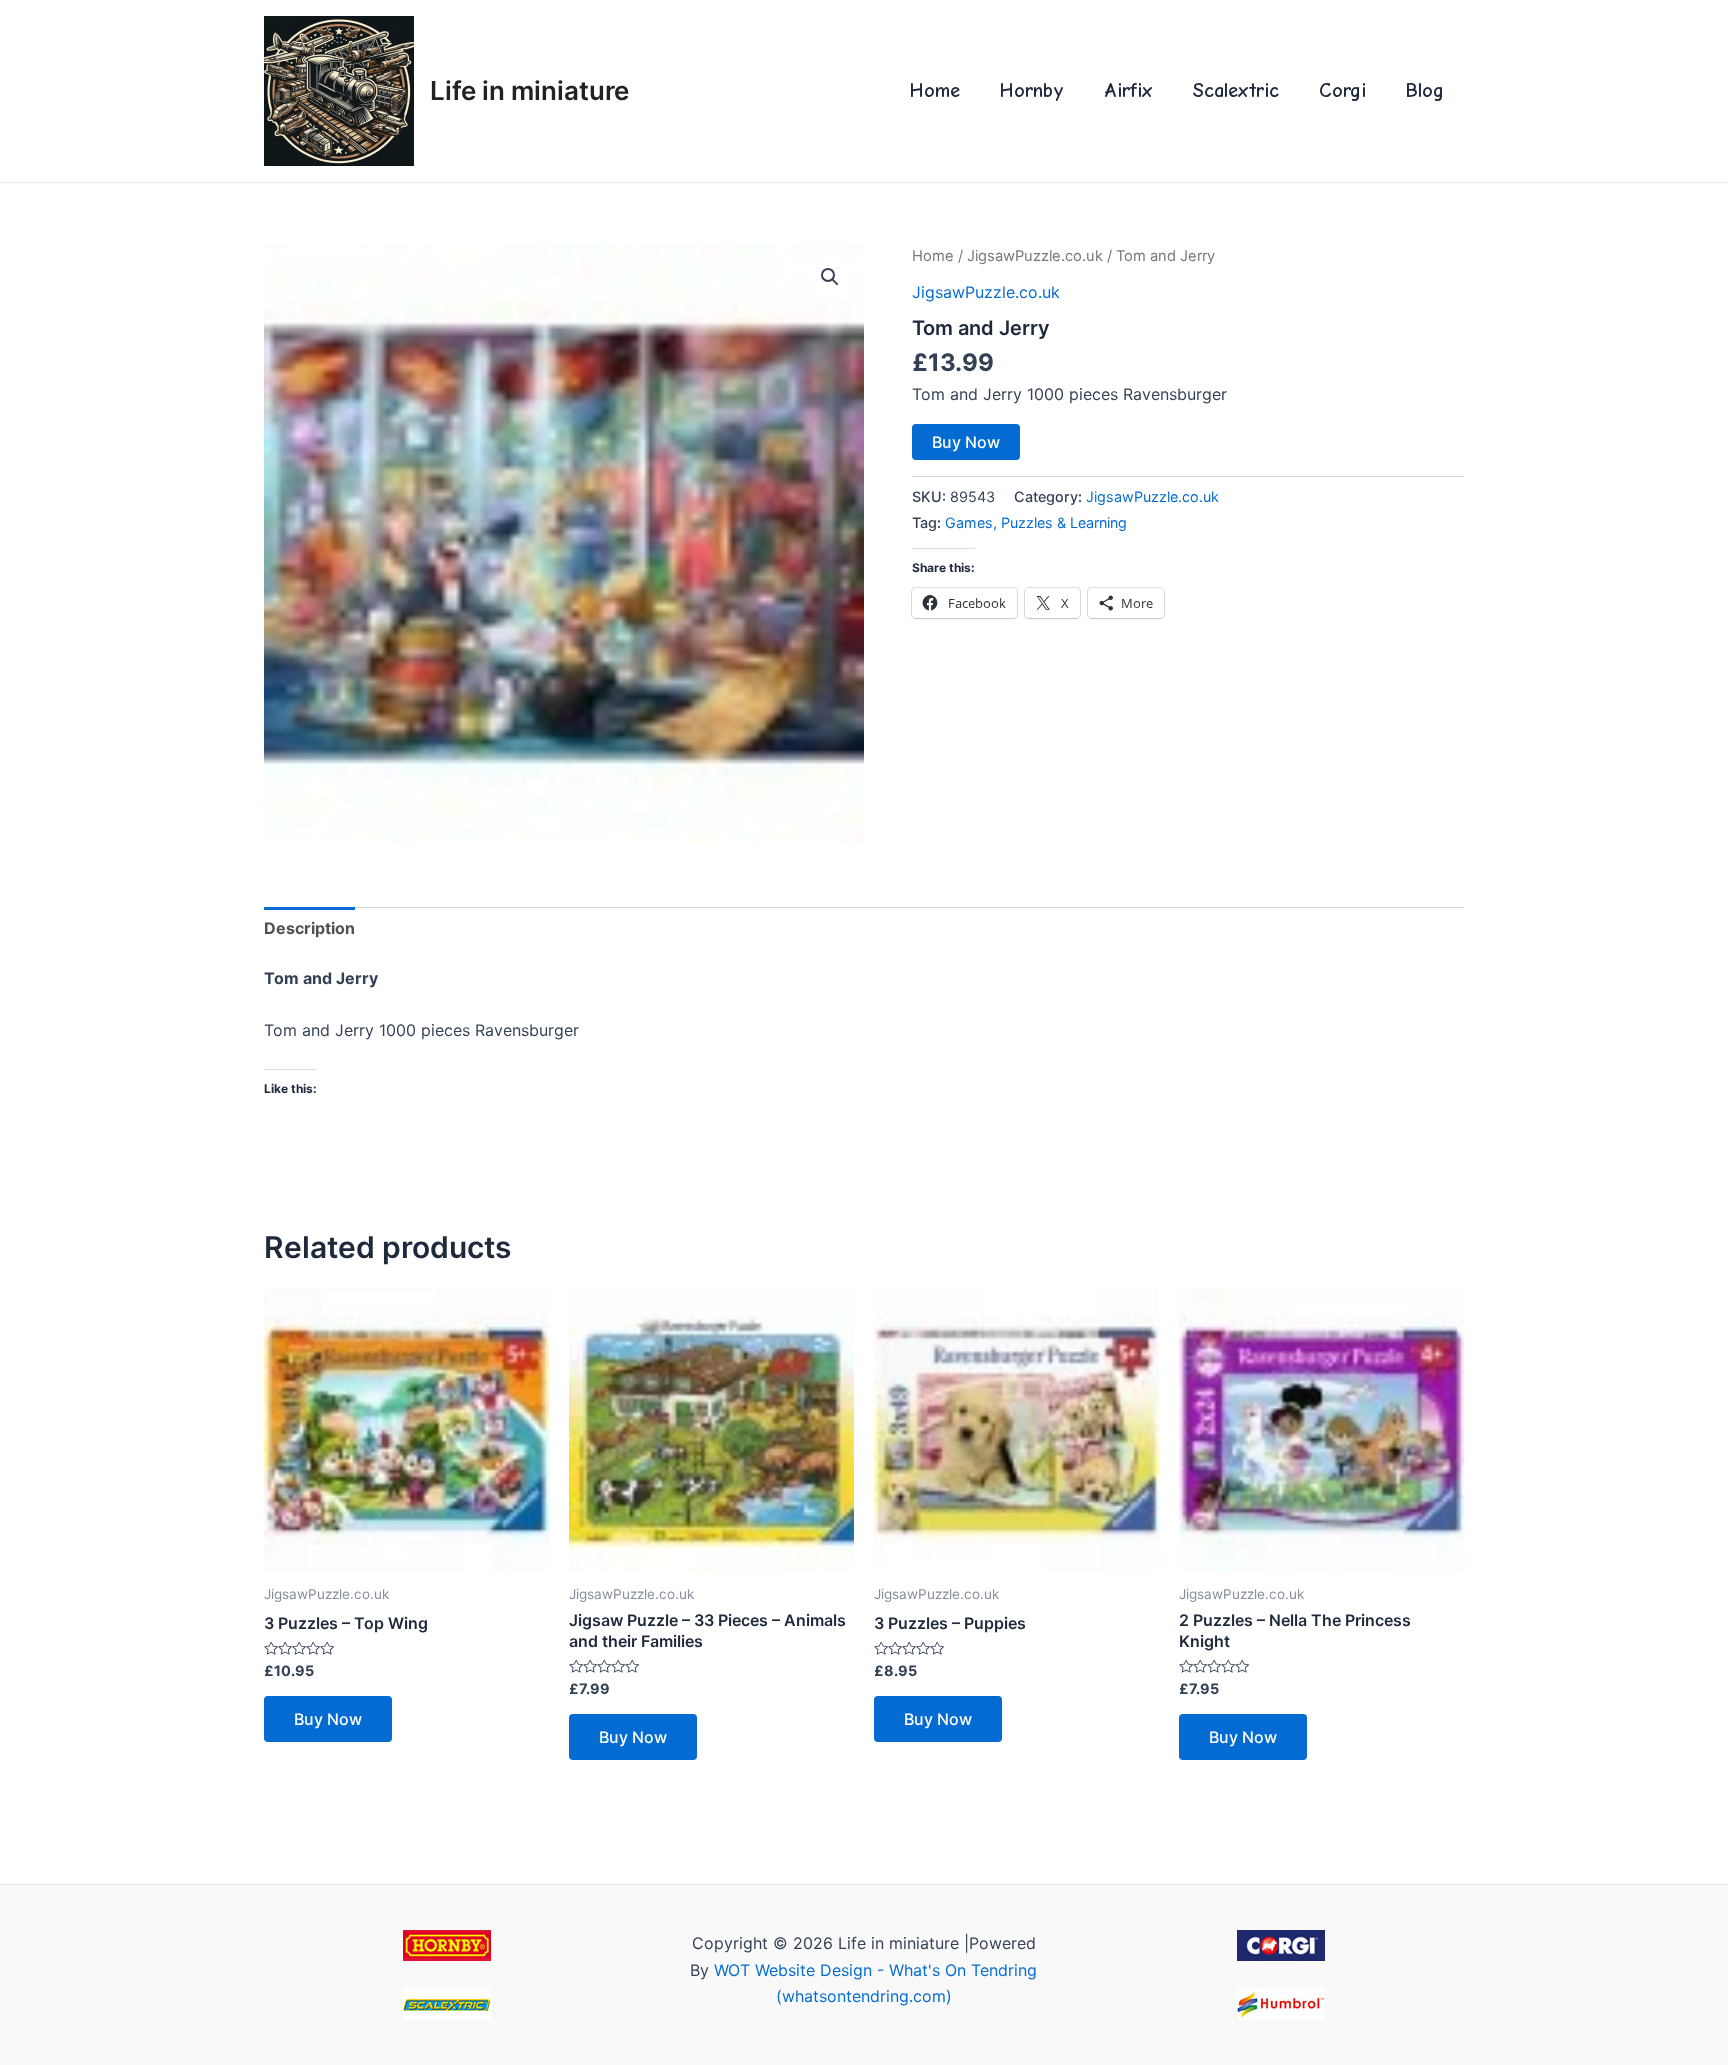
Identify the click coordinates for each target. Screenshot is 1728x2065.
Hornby (1032, 90)
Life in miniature (529, 90)
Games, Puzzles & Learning (1036, 522)
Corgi (1342, 90)
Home (935, 90)
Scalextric (1236, 90)
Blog (1425, 90)
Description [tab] (309, 928)
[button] (830, 277)
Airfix (1128, 90)
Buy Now (966, 442)
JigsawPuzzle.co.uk (1035, 256)
